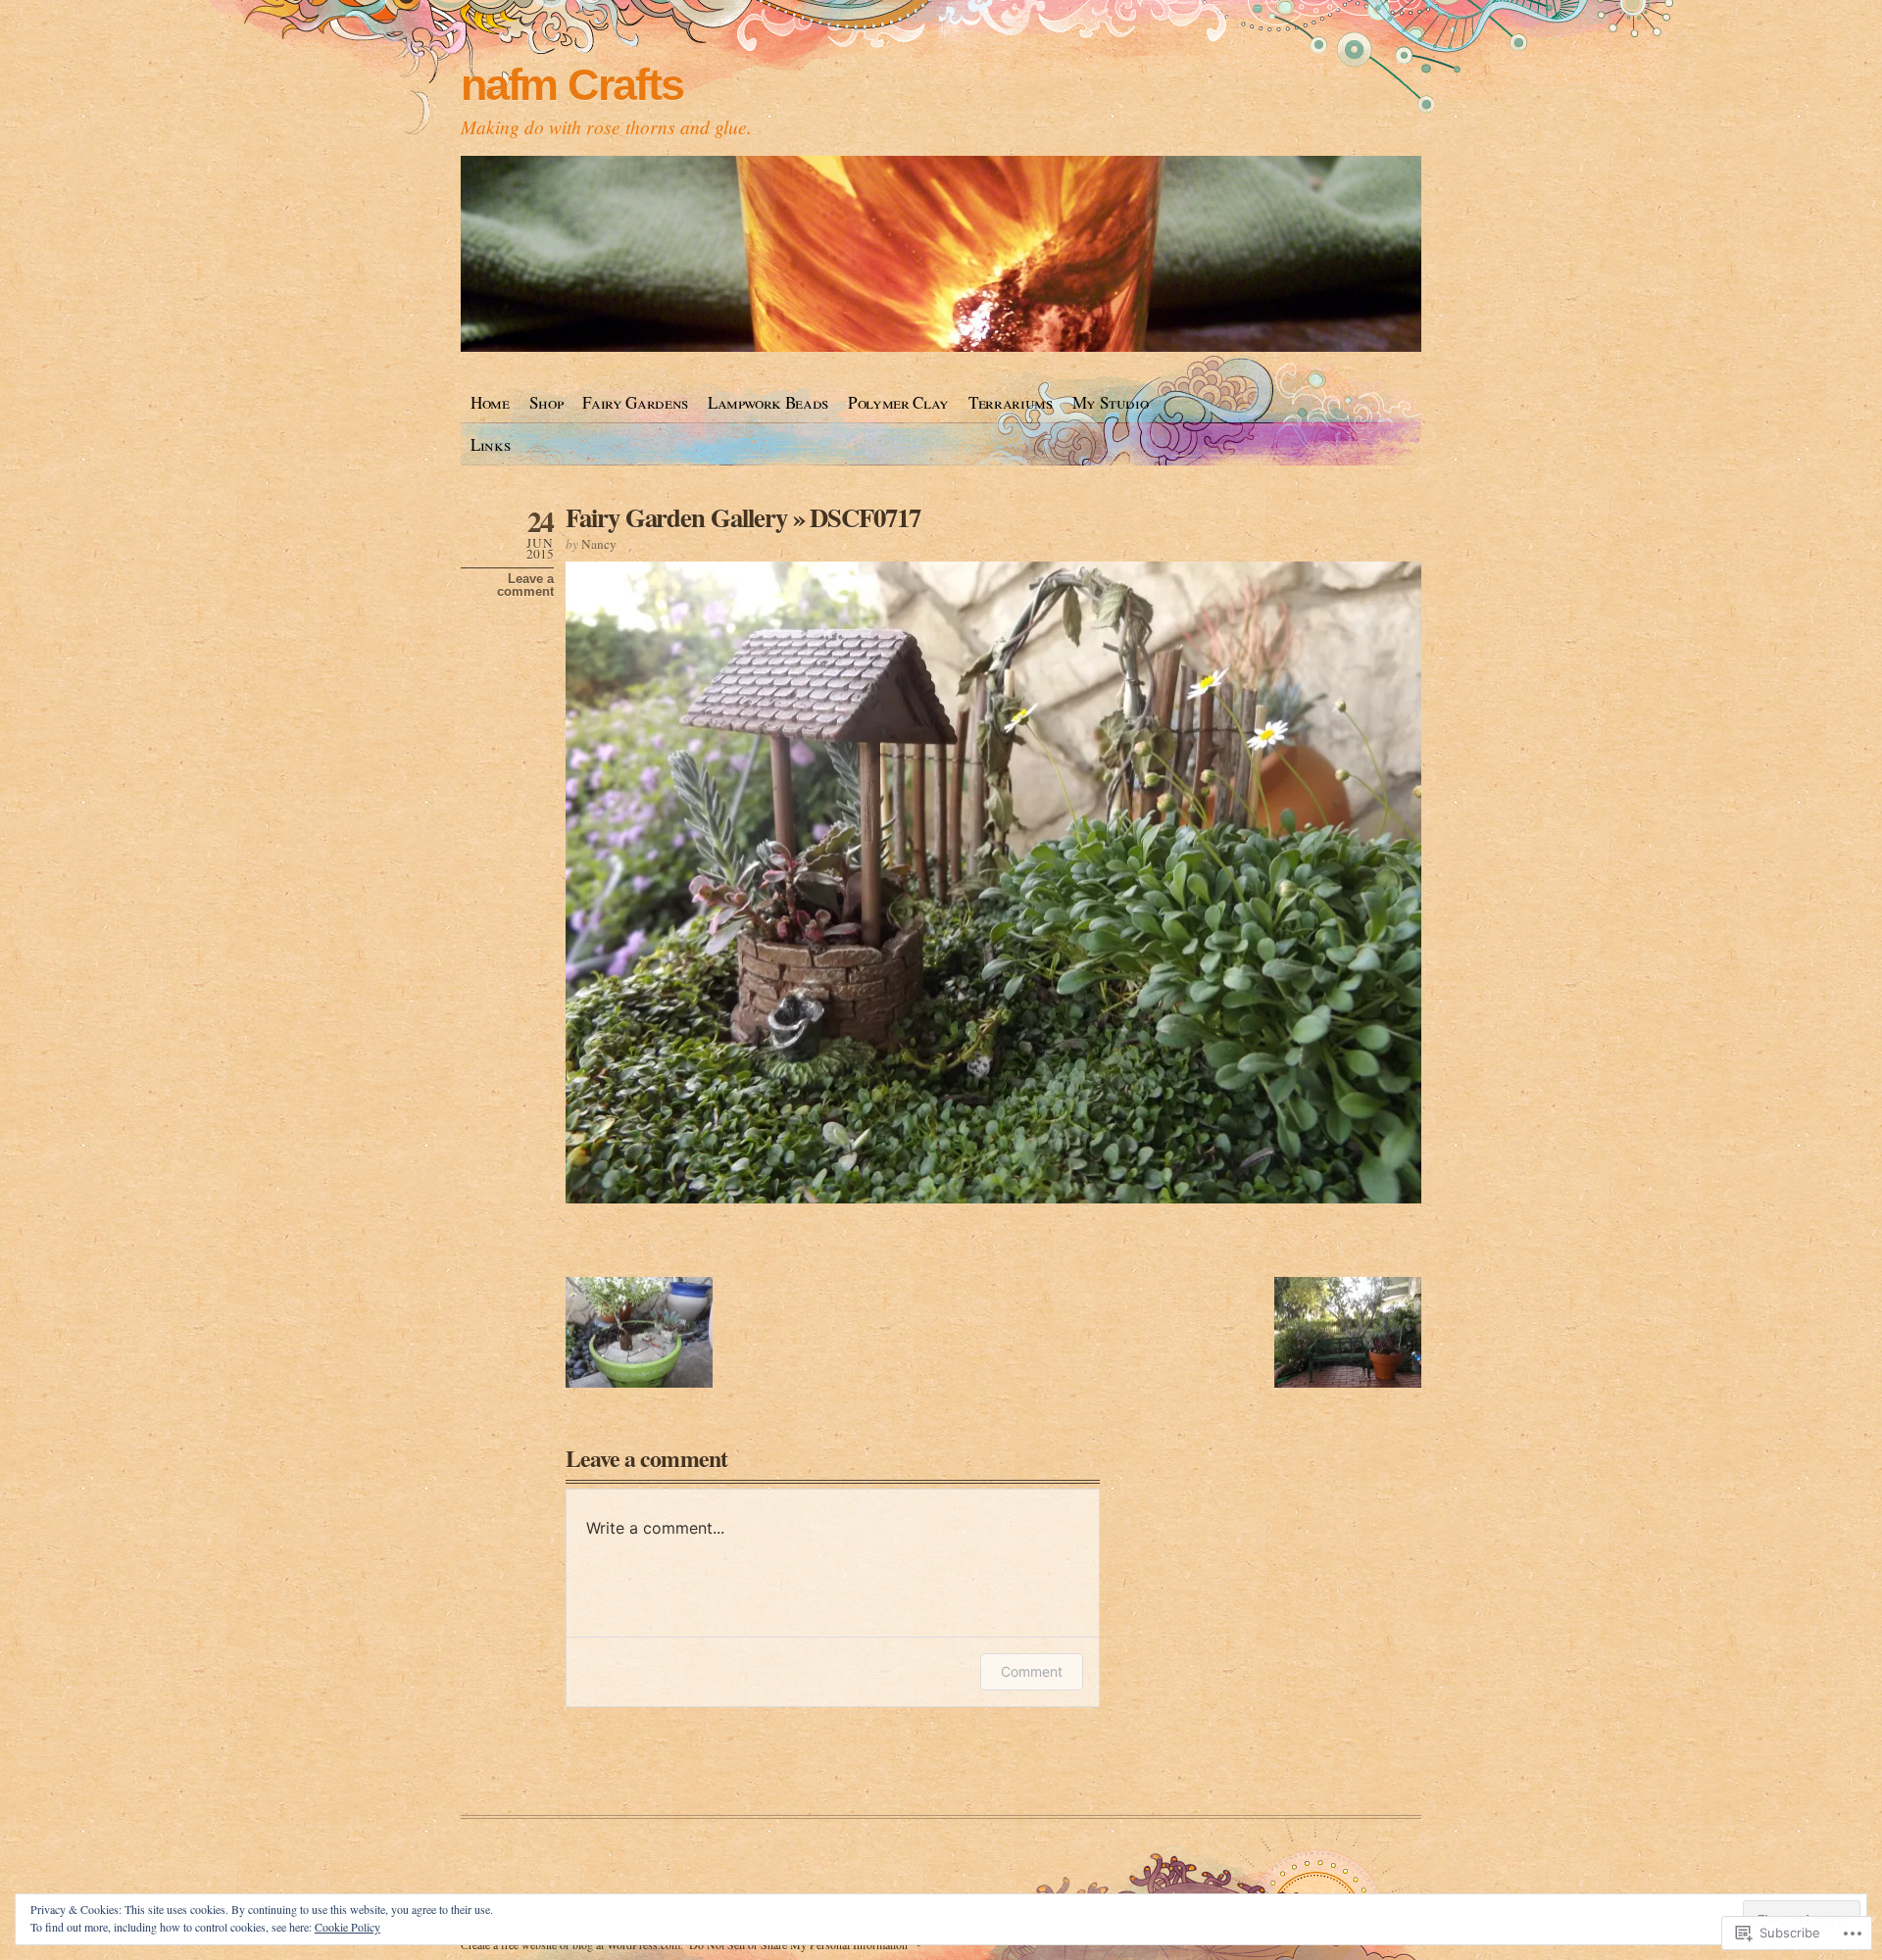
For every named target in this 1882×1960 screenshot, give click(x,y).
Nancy (599, 544)
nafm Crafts (571, 85)
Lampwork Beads (768, 402)
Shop (546, 402)
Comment (1032, 1671)
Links (490, 444)
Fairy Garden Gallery (676, 517)
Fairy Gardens (635, 402)
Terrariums (1011, 402)
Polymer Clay (898, 402)
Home (490, 402)
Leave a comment (525, 585)
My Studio (1111, 402)
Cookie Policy (347, 1927)
